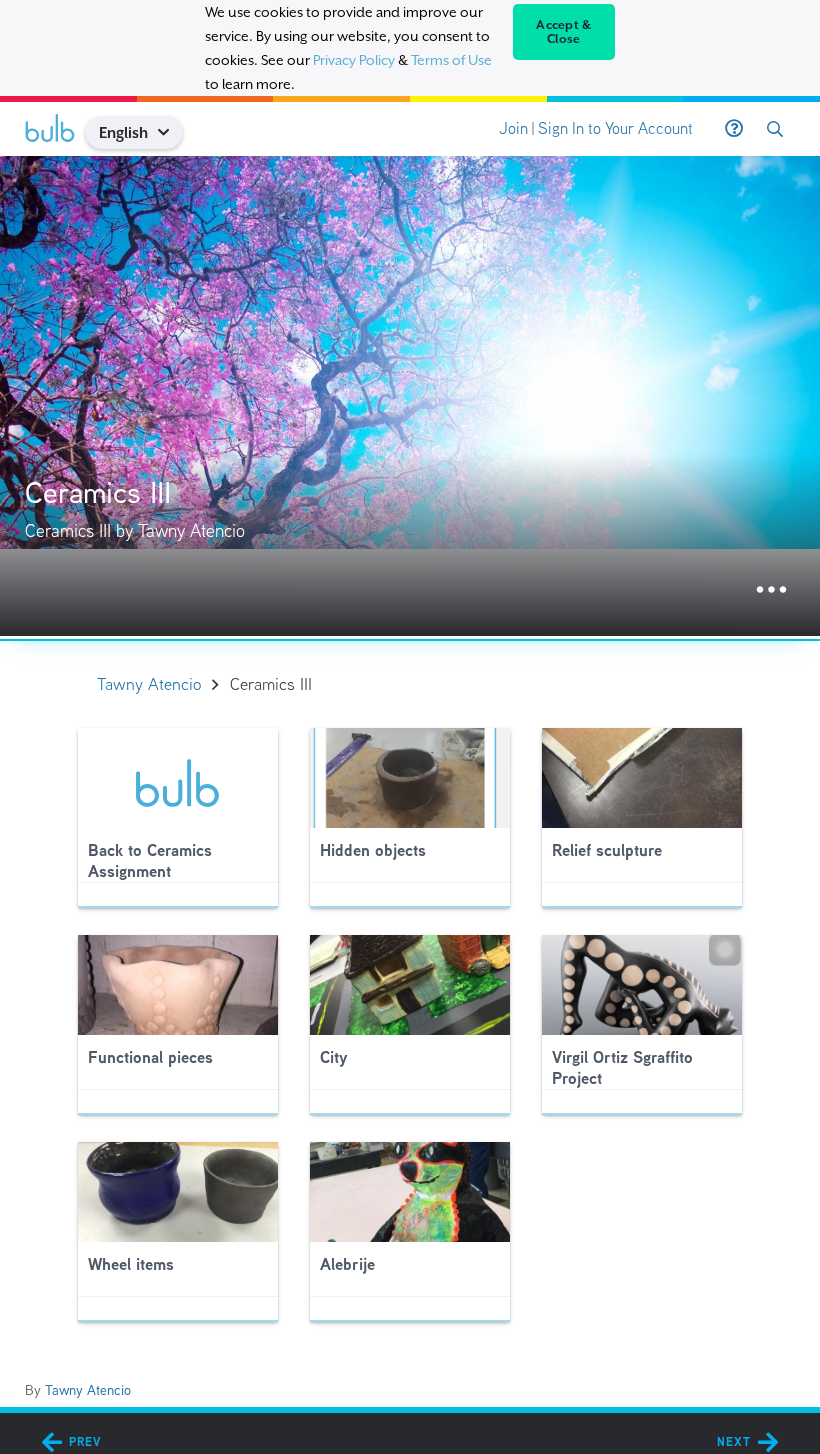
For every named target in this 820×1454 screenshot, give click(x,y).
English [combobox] (123, 132)
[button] (171, 132)
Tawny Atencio (88, 1390)
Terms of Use (451, 60)
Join (513, 128)
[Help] (734, 129)
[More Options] (771, 590)
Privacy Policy (354, 60)
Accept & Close (563, 32)
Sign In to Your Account (615, 128)
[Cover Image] (410, 396)
